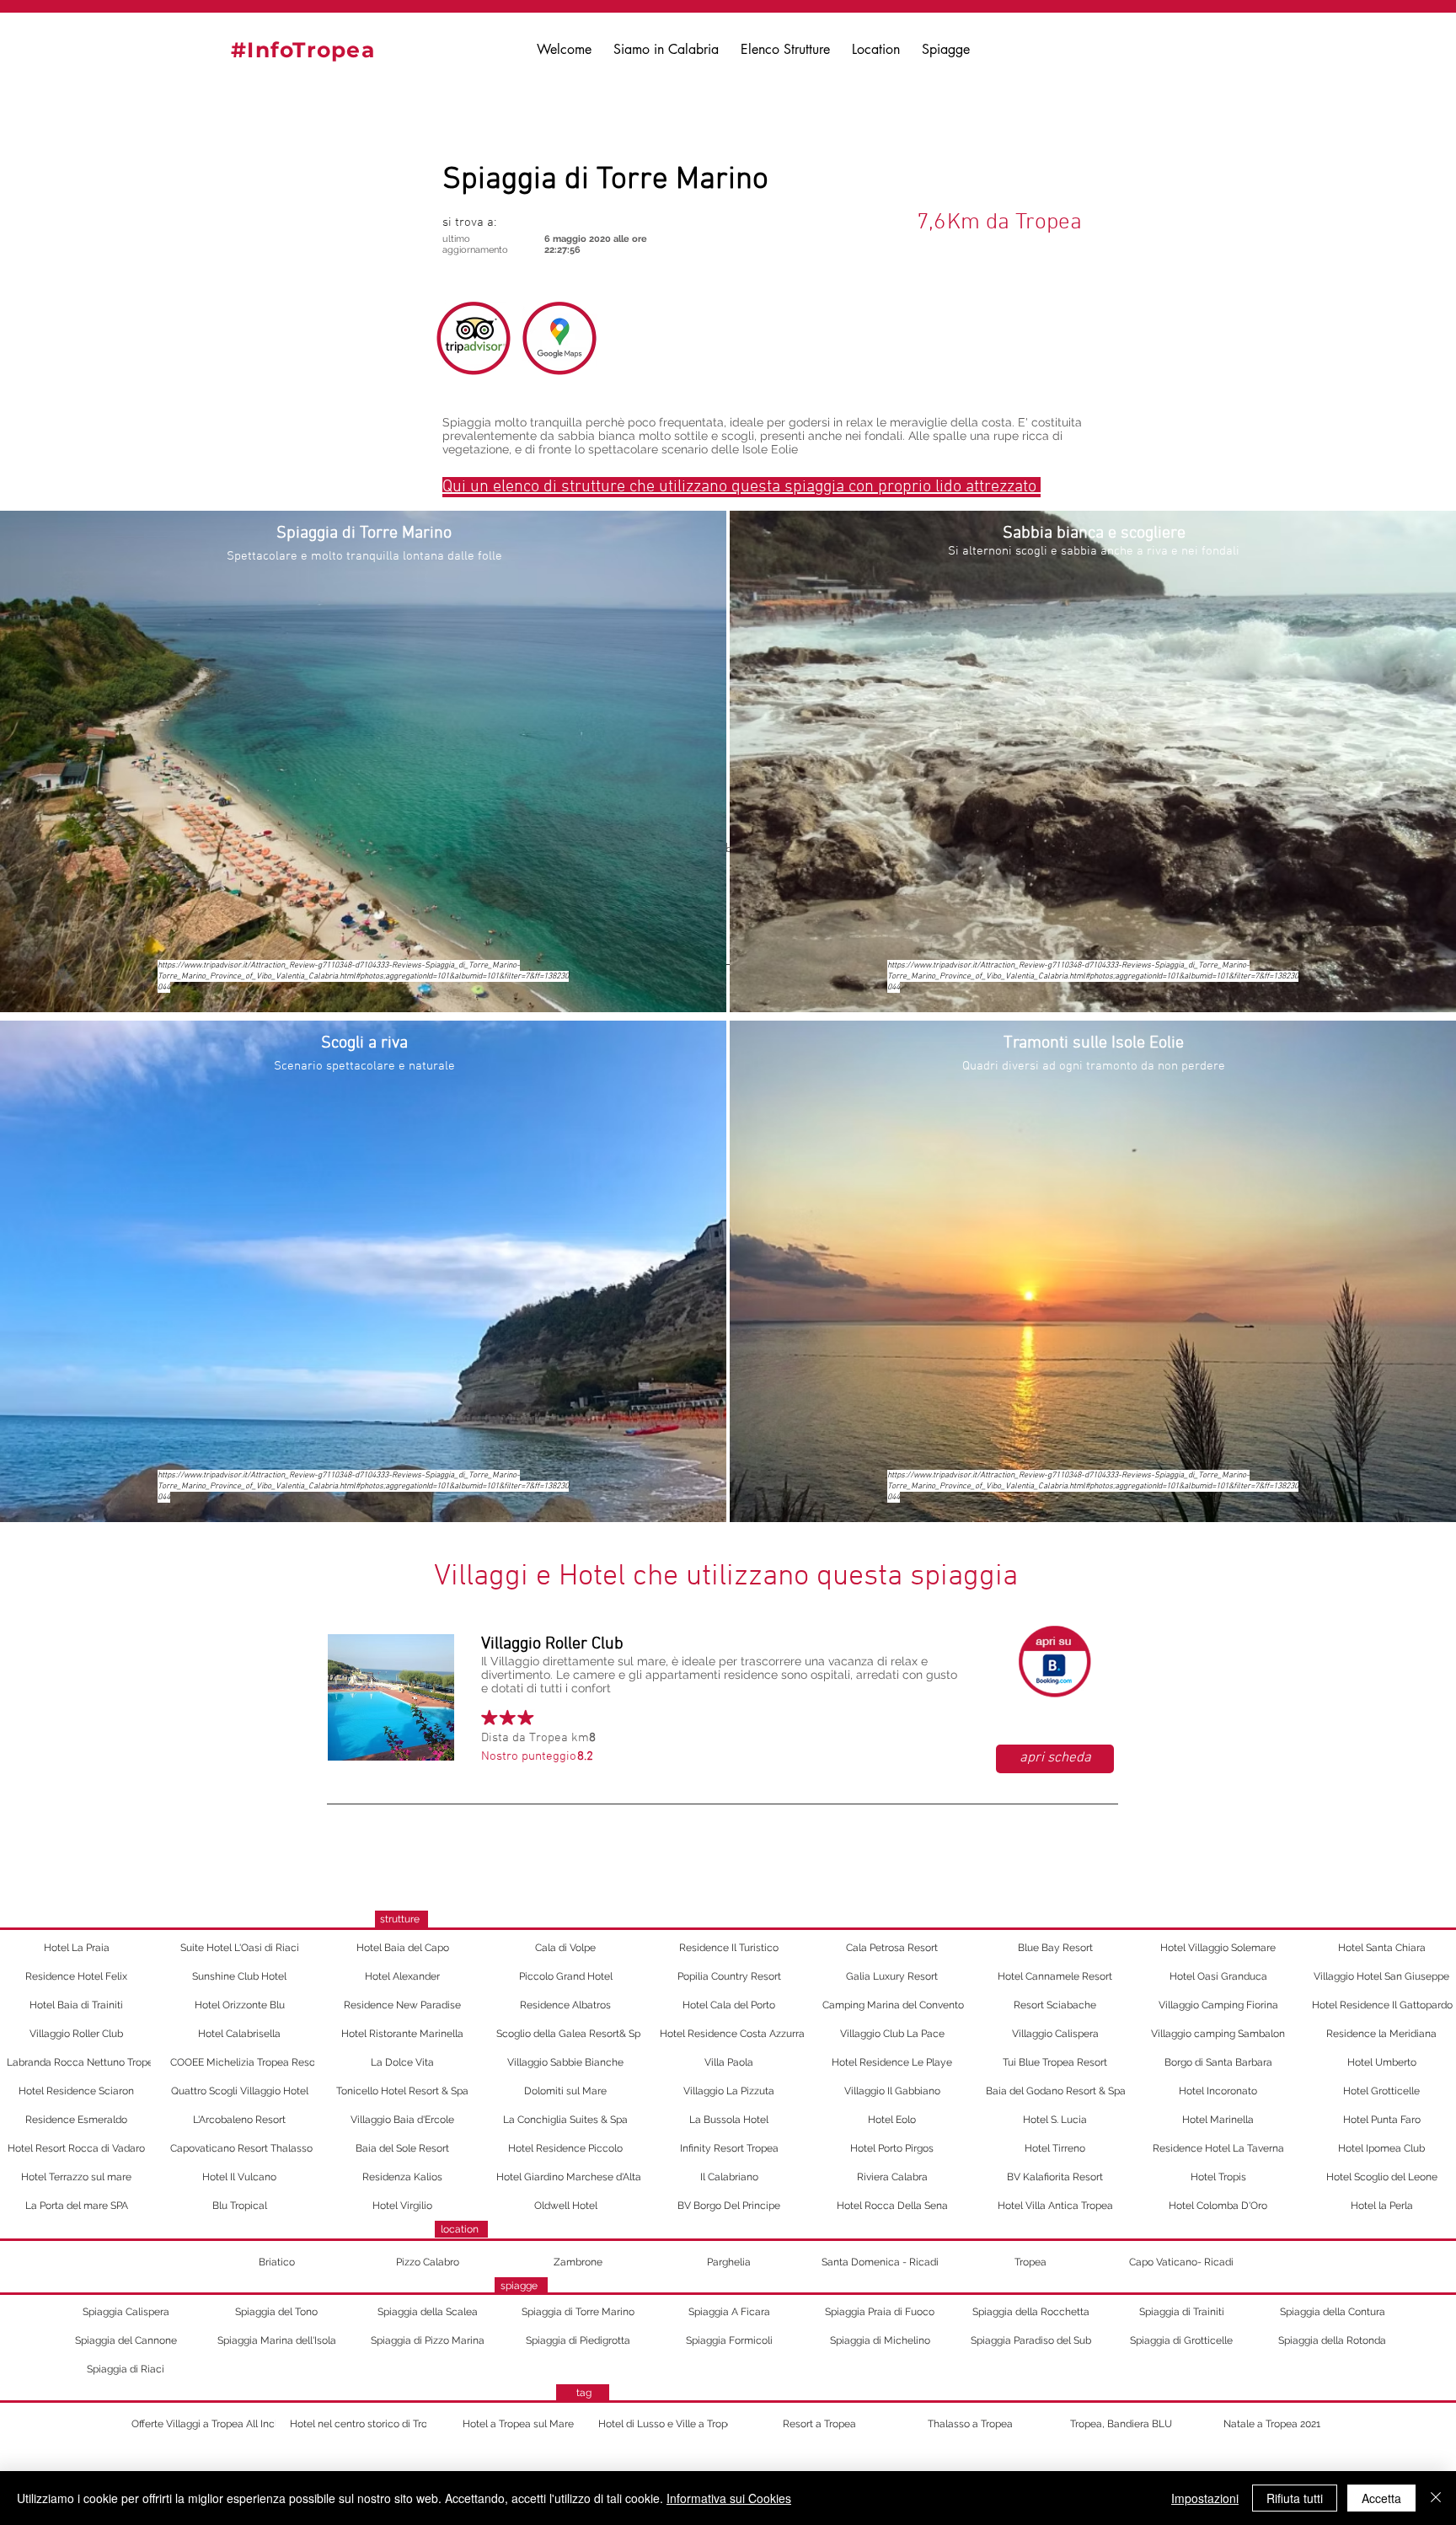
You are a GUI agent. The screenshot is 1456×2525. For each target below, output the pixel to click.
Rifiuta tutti (1295, 2498)
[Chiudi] (1436, 2498)
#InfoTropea (303, 50)
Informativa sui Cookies (729, 2498)
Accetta (1381, 2498)
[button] (550, 224)
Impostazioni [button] (1205, 2498)
